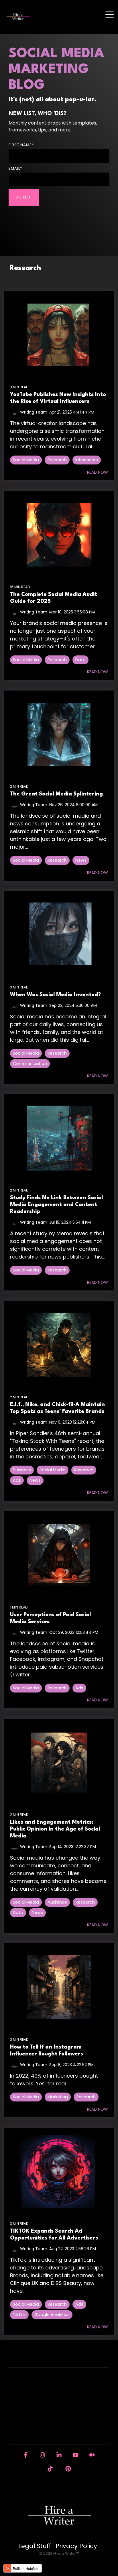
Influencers (87, 460)
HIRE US (56, 2358)
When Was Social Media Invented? (55, 995)
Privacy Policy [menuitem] (76, 2546)
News (81, 860)
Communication (30, 1064)
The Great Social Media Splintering (56, 794)
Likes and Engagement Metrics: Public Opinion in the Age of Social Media (55, 1829)
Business (22, 1470)
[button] (110, 14)
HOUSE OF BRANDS (56, 2436)
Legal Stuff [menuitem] (35, 2546)
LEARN (56, 2410)
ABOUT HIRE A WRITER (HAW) (56, 2384)
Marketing (58, 2097)
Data (80, 660)
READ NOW (98, 472)
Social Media (26, 460)
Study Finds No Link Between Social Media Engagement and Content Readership (56, 1205)
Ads (17, 1480)
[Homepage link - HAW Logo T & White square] (59, 2536)
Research (57, 460)
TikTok (19, 2315)
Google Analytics (52, 2315)
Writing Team (34, 412)
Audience (57, 1902)
